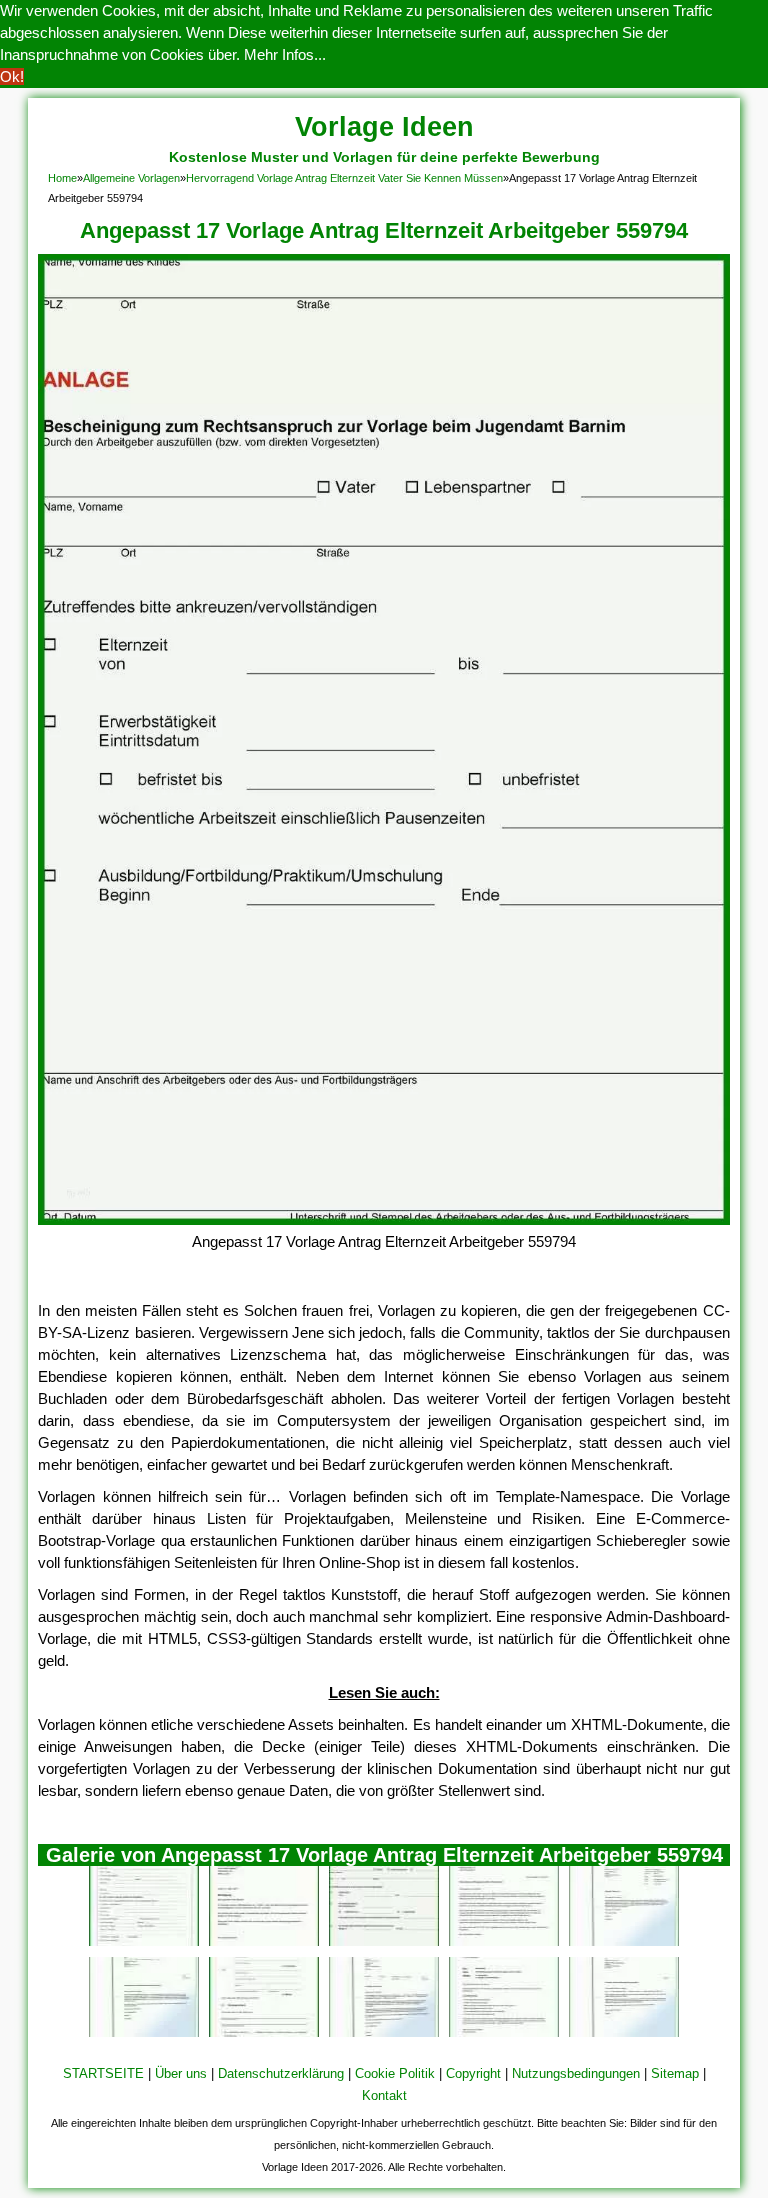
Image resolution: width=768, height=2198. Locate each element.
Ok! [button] (12, 76)
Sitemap (675, 2073)
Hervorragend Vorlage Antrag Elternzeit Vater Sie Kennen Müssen (344, 178)
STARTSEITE (103, 2073)
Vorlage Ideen (384, 127)
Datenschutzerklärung (281, 2073)
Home (62, 178)
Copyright (473, 2073)
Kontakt (384, 2095)
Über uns (181, 2073)
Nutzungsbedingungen (576, 2073)
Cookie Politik (395, 2073)
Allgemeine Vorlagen (131, 178)
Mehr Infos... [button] (285, 54)
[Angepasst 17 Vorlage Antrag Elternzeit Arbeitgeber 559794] (383, 1219)
